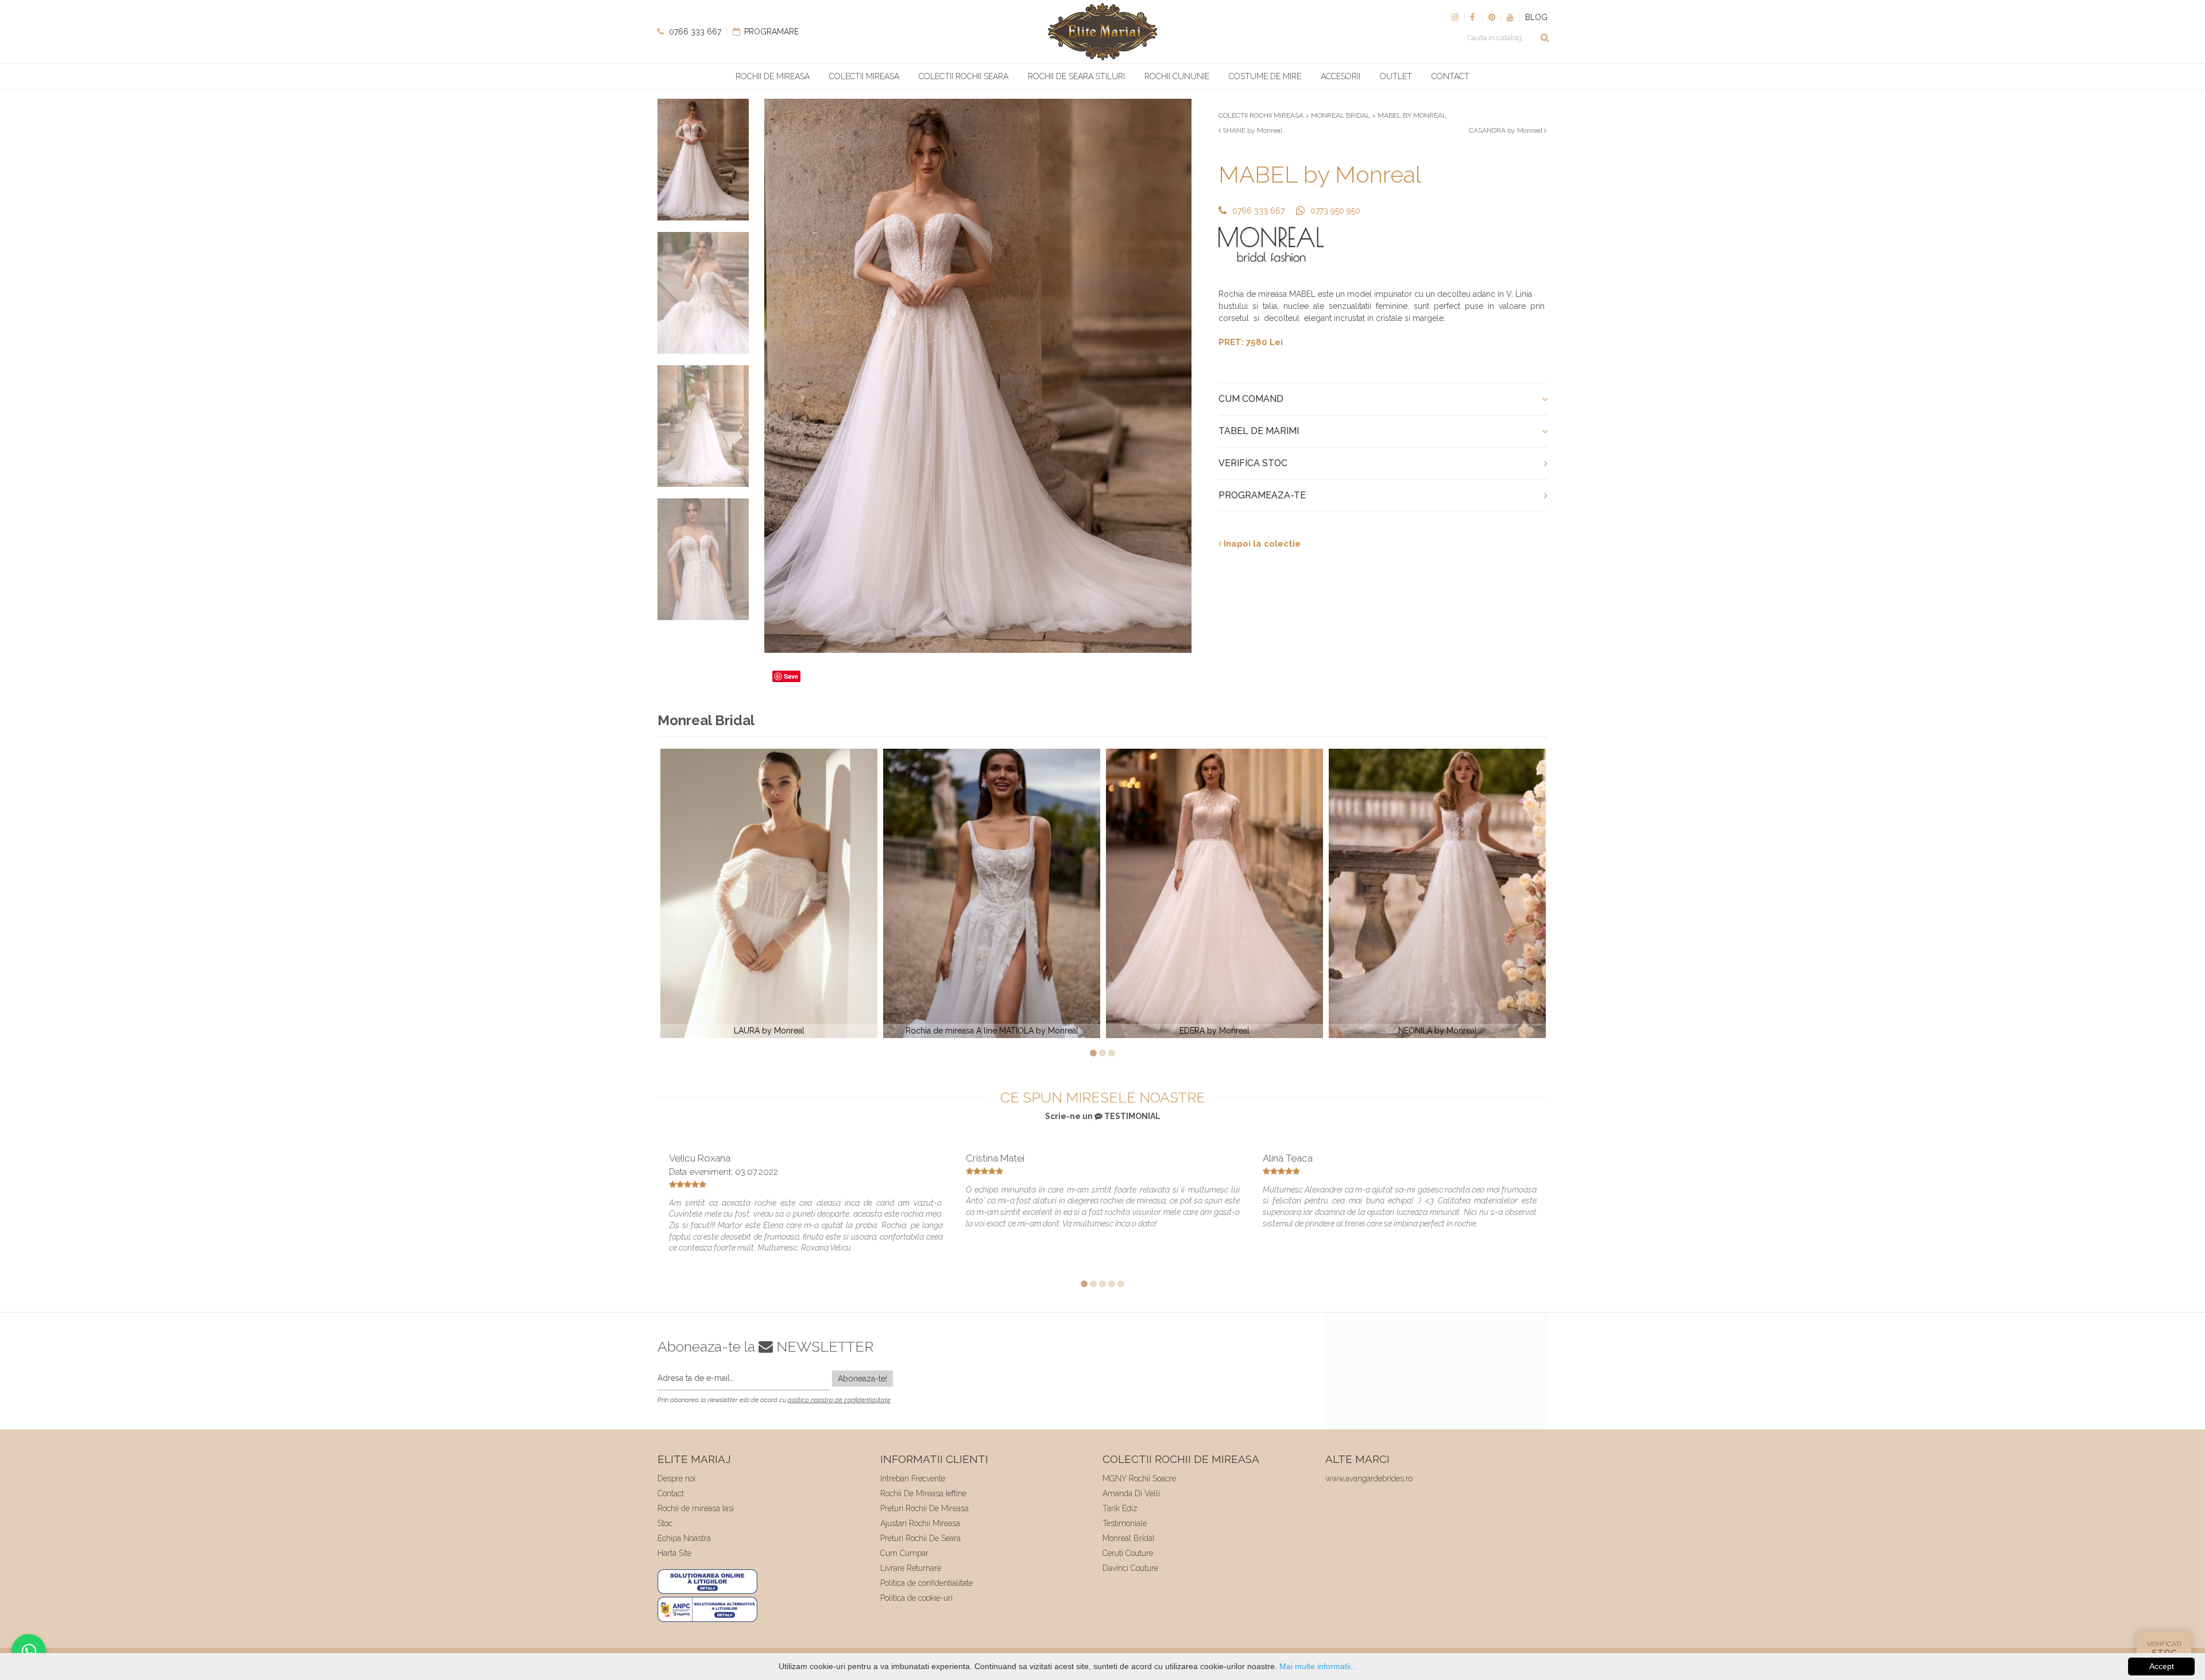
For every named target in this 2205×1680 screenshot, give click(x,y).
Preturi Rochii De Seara (920, 1538)
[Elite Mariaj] (1102, 32)
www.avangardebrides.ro (1369, 1478)
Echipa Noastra (684, 1538)
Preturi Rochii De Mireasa (924, 1508)
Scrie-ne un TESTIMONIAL (1103, 1116)
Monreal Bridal (1129, 1538)
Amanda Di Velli (1131, 1493)
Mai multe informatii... (1318, 1666)
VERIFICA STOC (1253, 463)
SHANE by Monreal (1252, 130)
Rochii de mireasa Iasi (696, 1508)
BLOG (1536, 17)
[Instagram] (1455, 17)
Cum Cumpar (904, 1553)
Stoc (665, 1523)
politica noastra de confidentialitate (839, 1400)
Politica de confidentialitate (927, 1583)
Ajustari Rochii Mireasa (920, 1523)
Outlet (1396, 76)
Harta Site (674, 1553)
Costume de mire (1265, 76)
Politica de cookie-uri (916, 1598)
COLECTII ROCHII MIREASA (1261, 115)
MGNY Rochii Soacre (1139, 1478)
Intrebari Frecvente (913, 1478)
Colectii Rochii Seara (964, 76)
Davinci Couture (1130, 1568)
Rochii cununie (1177, 76)
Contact (1450, 76)
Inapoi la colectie (1261, 544)
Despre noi (676, 1478)
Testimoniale (1125, 1523)
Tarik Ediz (1120, 1508)
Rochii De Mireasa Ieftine (923, 1493)
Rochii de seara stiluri (1076, 76)
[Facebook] (1473, 17)
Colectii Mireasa (864, 76)
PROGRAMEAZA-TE (1262, 495)
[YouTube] (1510, 17)
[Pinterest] (1492, 17)
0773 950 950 (1335, 211)
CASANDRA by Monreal (1506, 130)
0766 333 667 (694, 32)
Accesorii (1341, 76)
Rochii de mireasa (773, 76)
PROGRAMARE (770, 32)
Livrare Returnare (911, 1568)
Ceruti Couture (1128, 1553)
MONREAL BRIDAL (1341, 115)
